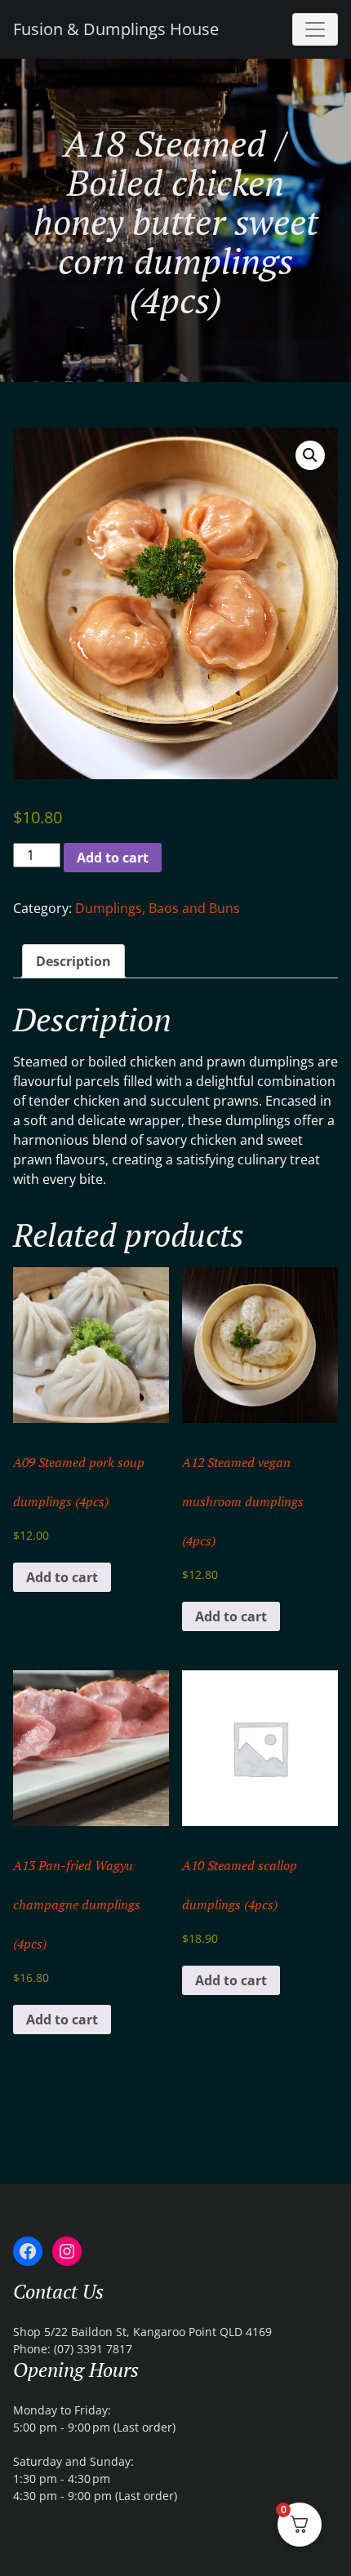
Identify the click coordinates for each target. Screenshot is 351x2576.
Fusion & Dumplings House (116, 29)
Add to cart (113, 858)
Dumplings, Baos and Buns (158, 908)
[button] (310, 455)
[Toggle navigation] (315, 29)
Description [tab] (73, 961)
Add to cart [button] (62, 1577)
